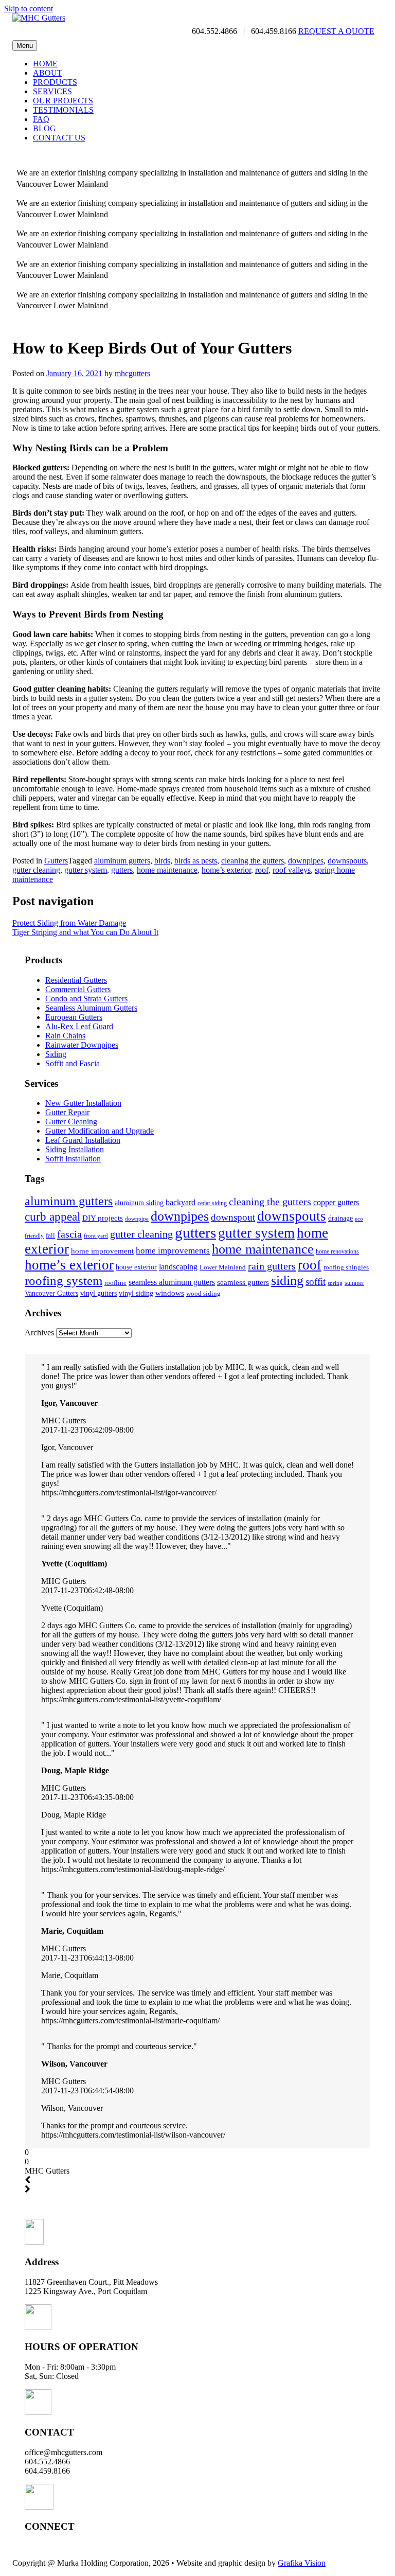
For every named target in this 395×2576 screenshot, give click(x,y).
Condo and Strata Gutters (86, 999)
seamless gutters (243, 1282)
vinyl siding (136, 1293)
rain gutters (272, 1266)
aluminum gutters (122, 861)
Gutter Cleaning (71, 1122)
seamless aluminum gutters (172, 1282)
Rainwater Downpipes (82, 1045)
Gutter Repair (67, 1112)
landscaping (178, 1267)
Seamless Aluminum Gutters (91, 1008)
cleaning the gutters (253, 861)
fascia (69, 1234)
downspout (233, 1217)
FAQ (41, 119)
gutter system (86, 870)
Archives (39, 1333)
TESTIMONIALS (63, 110)
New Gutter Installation (83, 1103)
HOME (45, 64)
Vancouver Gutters (51, 1293)
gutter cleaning (36, 870)
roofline (115, 1283)
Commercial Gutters (78, 989)
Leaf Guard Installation (83, 1140)
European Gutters (74, 1017)
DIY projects (103, 1218)
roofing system (64, 1280)
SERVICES (52, 91)
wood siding (203, 1293)
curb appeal (52, 1217)
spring (335, 1283)
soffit (316, 1282)
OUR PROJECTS (63, 101)
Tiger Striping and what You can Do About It (85, 932)
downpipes (306, 861)
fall (50, 1235)
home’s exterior (226, 870)
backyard (181, 1202)
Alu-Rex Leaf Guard (79, 1026)
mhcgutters (132, 373)
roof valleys (292, 870)
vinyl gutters (98, 1293)
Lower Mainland (223, 1267)
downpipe (137, 1219)
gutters (122, 870)
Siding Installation (75, 1149)
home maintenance (167, 870)
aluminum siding (139, 1203)
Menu (25, 46)
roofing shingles (346, 1267)
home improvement (102, 1251)
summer (354, 1283)
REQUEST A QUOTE (336, 31)
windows (170, 1293)
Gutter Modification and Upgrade (100, 1131)
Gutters (56, 861)
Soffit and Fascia (73, 1063)
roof (262, 870)
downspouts (347, 861)
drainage (340, 1218)
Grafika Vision (302, 2563)
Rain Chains (65, 1036)
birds (162, 861)
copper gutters (336, 1202)
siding (287, 1281)
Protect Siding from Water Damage (69, 923)
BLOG (44, 128)
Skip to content (29, 8)
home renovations (337, 1251)
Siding (56, 1054)
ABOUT (48, 73)
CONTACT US (59, 138)
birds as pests (196, 861)
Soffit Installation (73, 1159)
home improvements (173, 1250)
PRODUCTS (55, 82)
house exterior (136, 1267)
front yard (96, 1236)
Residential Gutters (76, 980)
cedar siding (212, 1203)
